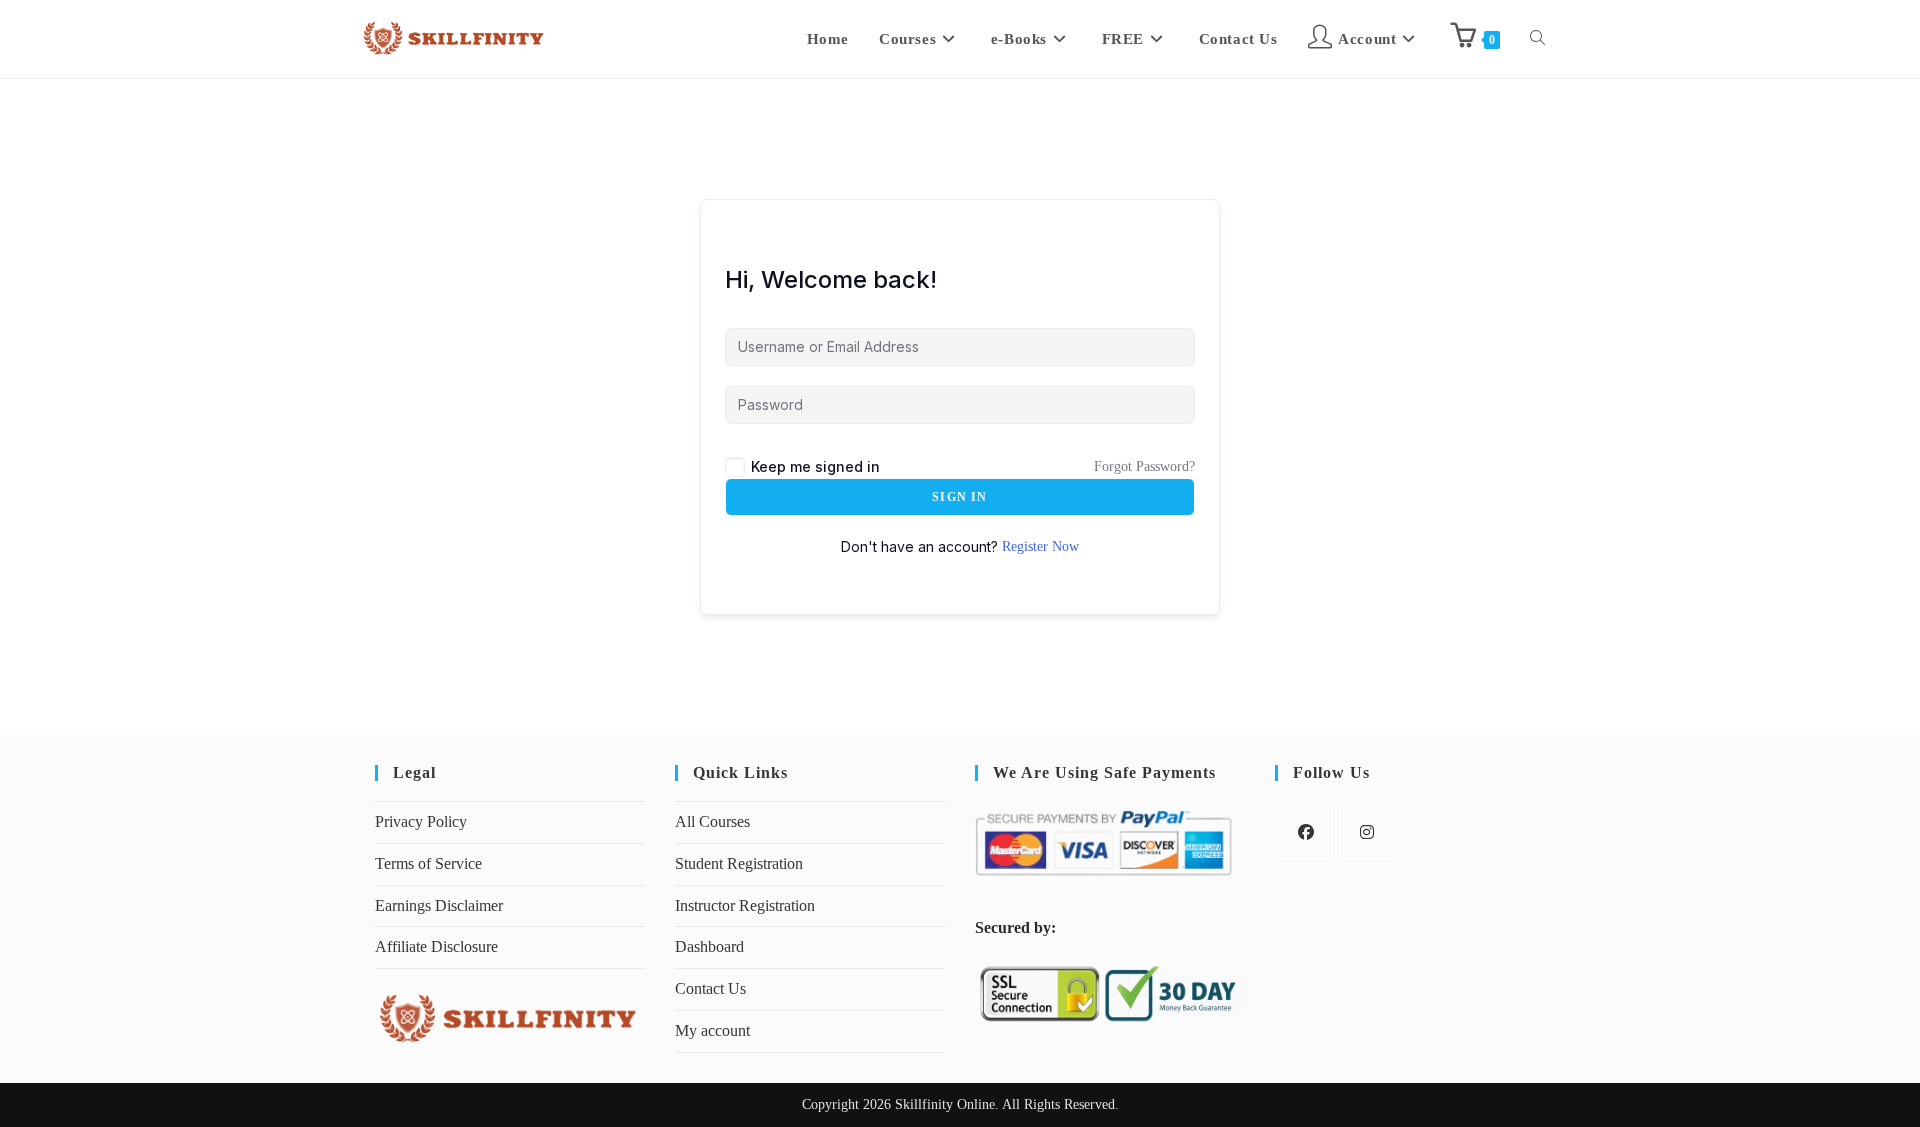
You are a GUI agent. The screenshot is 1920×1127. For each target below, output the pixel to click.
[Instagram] (1366, 831)
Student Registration (739, 863)
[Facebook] (1305, 831)
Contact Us (710, 988)
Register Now (1040, 546)
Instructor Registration (745, 905)
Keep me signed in (815, 466)
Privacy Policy (421, 821)
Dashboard (709, 946)
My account (712, 1030)
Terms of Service (428, 863)
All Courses (712, 821)
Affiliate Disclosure (436, 946)
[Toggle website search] (1537, 39)
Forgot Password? (1144, 466)
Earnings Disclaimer (439, 905)
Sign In (959, 497)
